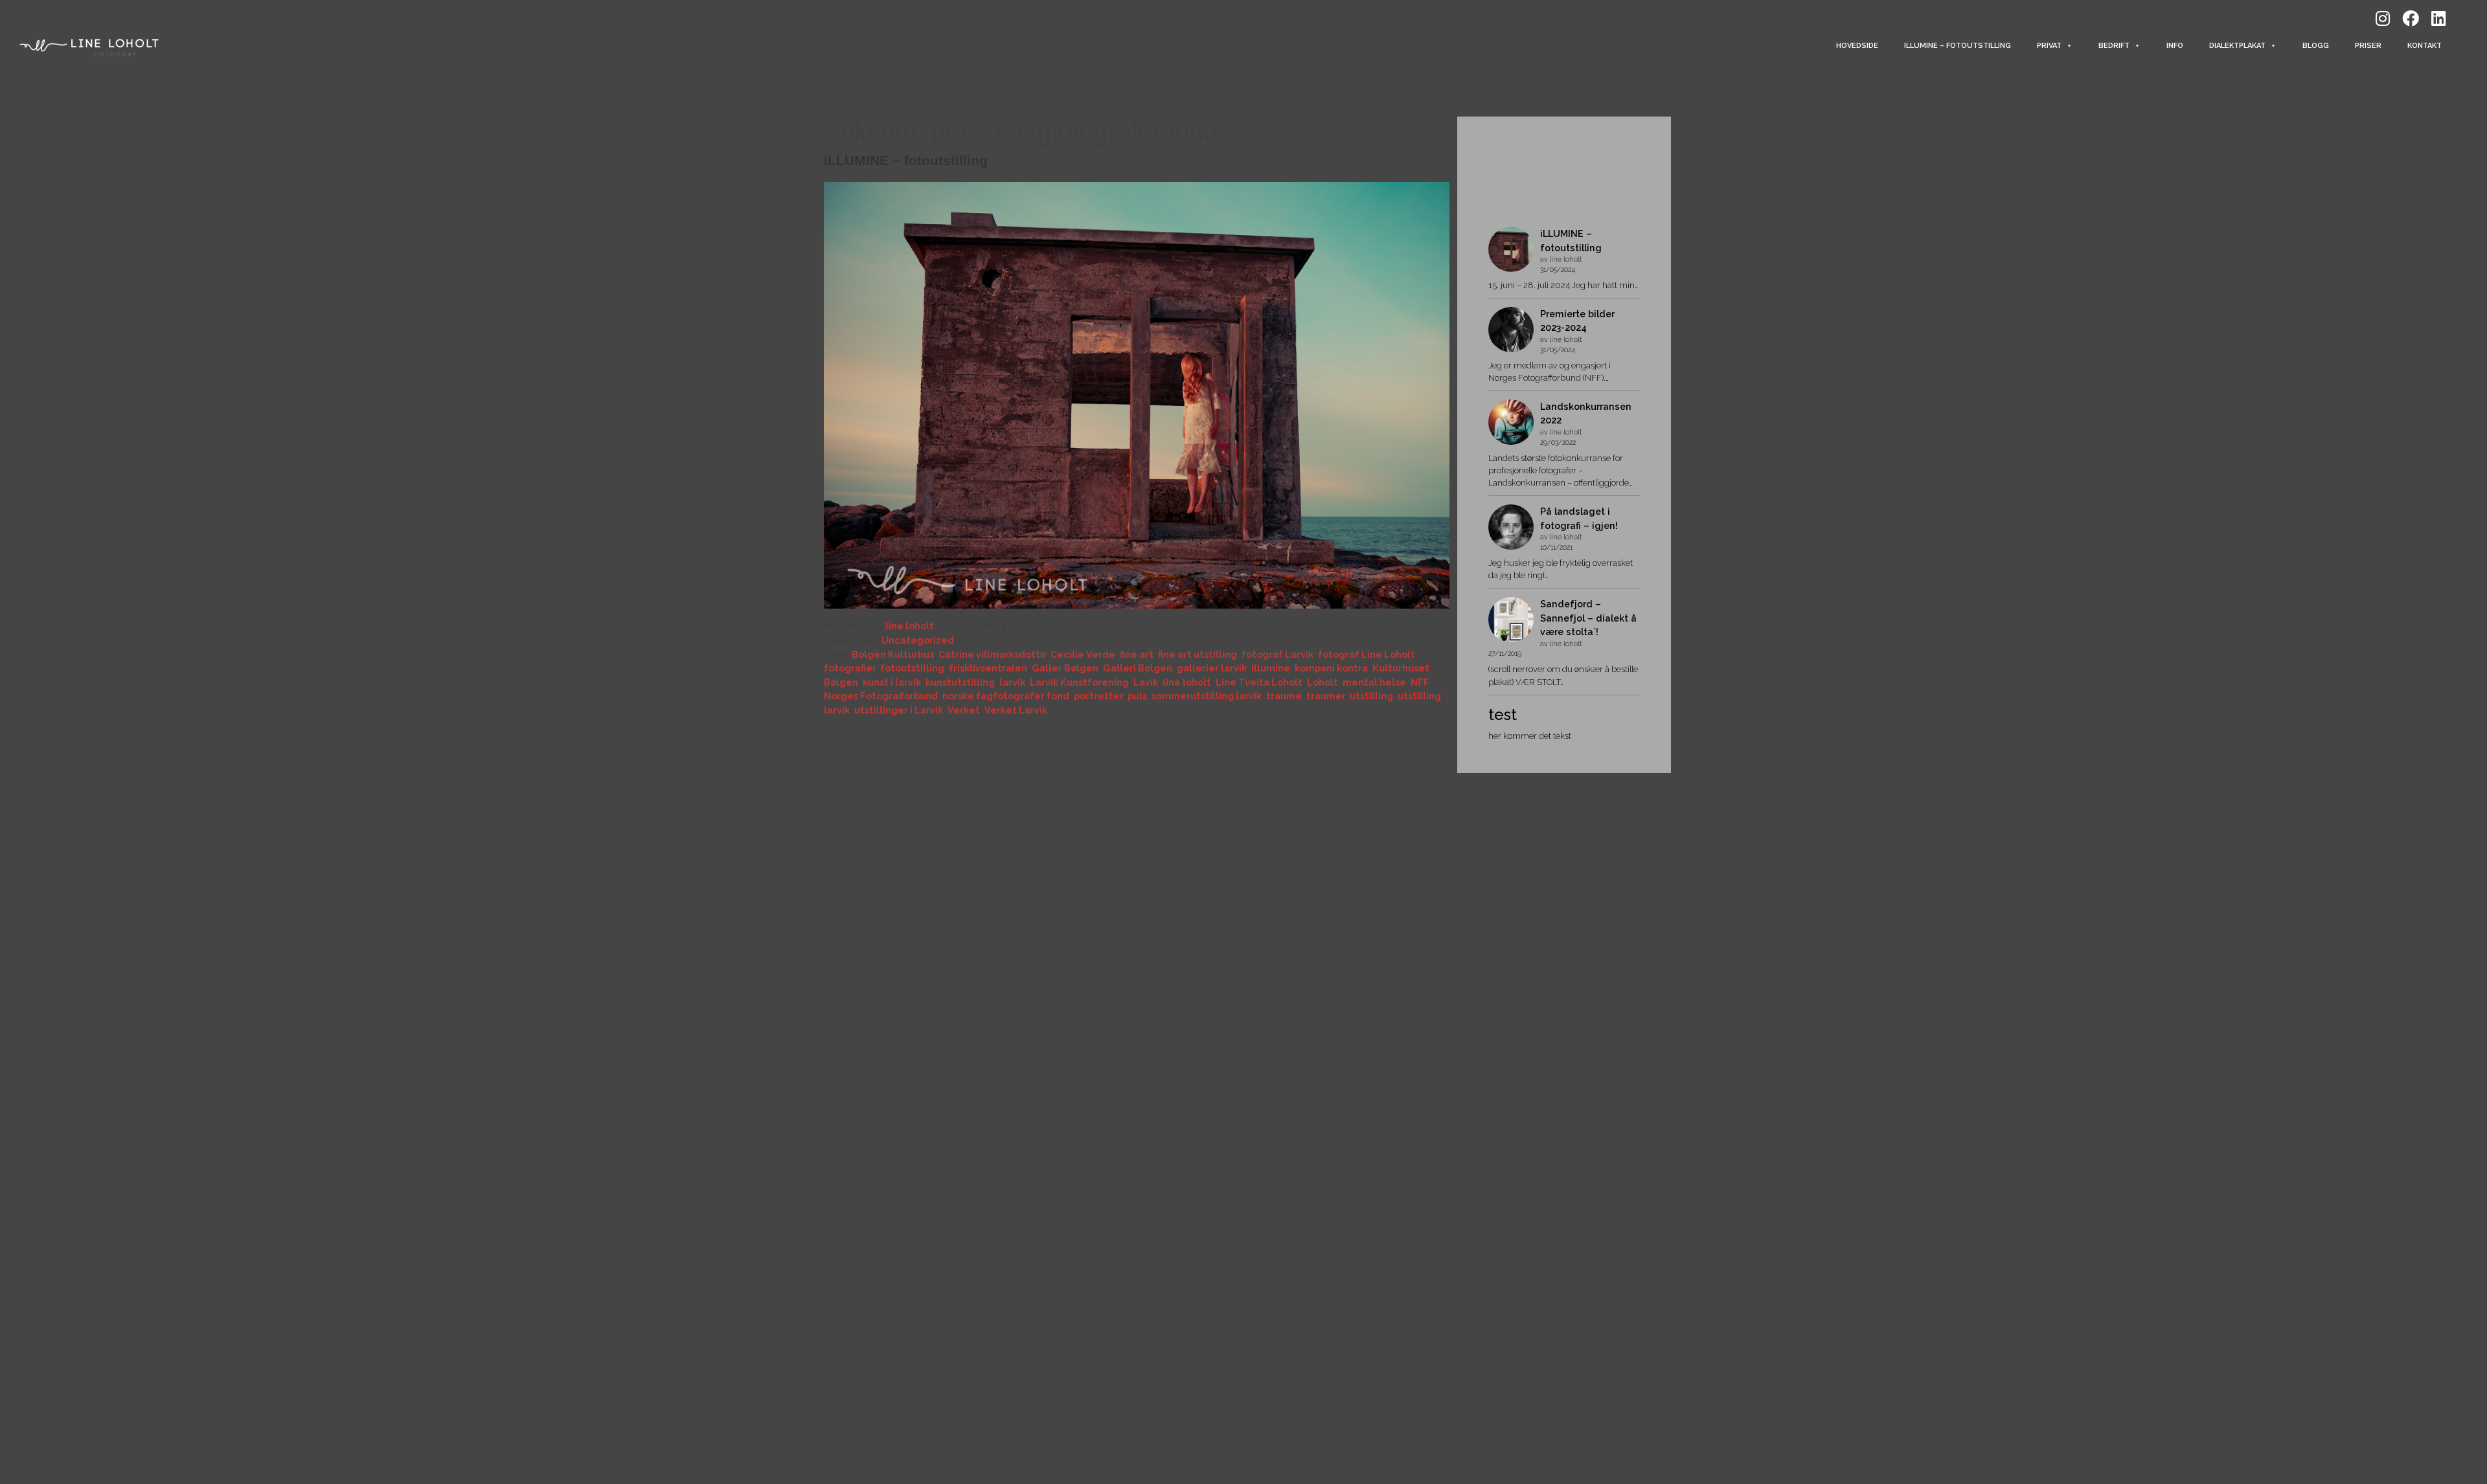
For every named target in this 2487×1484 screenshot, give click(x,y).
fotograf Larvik (1278, 654)
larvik (1012, 682)
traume (1284, 696)
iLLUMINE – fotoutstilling (1958, 46)
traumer (1326, 696)
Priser (2368, 46)
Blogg (2316, 46)
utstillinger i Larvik (899, 710)
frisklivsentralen (988, 668)
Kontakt (2425, 46)
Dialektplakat (2237, 46)
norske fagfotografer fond (1006, 696)
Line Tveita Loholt (1259, 682)
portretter (1098, 696)
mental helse (1374, 682)
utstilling (1371, 696)
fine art (1137, 654)
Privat (2049, 46)
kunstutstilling (960, 682)
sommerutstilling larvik (1207, 696)
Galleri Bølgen (1138, 668)
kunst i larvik (892, 682)
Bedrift (2114, 46)
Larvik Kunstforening (1079, 682)
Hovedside (1857, 46)
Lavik (1146, 682)
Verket (964, 710)
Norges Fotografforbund (881, 696)
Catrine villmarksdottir (992, 654)
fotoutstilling (912, 668)
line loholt (910, 626)
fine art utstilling (1198, 654)
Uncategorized (918, 640)
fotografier (850, 668)
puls (1137, 696)
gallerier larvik (1212, 668)
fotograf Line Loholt (1367, 654)
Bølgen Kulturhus (893, 654)
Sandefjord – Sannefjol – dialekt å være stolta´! (1588, 618)
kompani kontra (1331, 668)
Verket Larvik (1016, 710)
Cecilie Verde (1083, 654)
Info (2175, 46)
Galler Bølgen (1065, 668)
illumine (1271, 668)
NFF (1420, 682)
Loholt (1323, 682)
